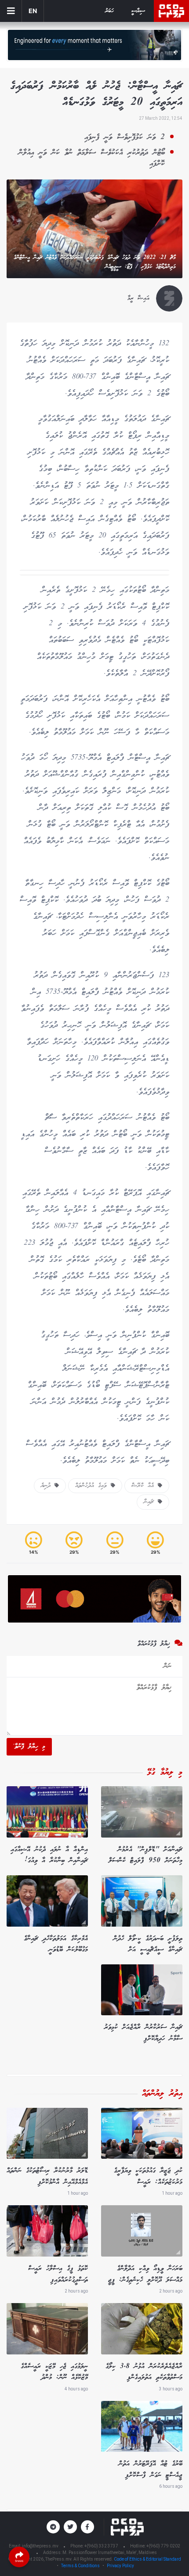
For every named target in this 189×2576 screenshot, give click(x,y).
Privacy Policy (120, 2566)
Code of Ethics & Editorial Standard (147, 2559)
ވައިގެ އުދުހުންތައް (93, 1486)
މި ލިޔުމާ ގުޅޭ (165, 1773)
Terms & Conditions (80, 2566)
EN (33, 11)
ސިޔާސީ (138, 11)
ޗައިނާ (151, 1502)
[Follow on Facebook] (87, 2527)
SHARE (19, 2561)
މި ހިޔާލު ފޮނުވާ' (29, 1747)
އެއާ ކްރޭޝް (145, 1486)
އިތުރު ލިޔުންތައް (162, 2094)
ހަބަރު (109, 11)
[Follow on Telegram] (53, 2527)
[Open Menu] (11, 11)
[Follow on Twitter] (70, 2527)
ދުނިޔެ (48, 1486)
